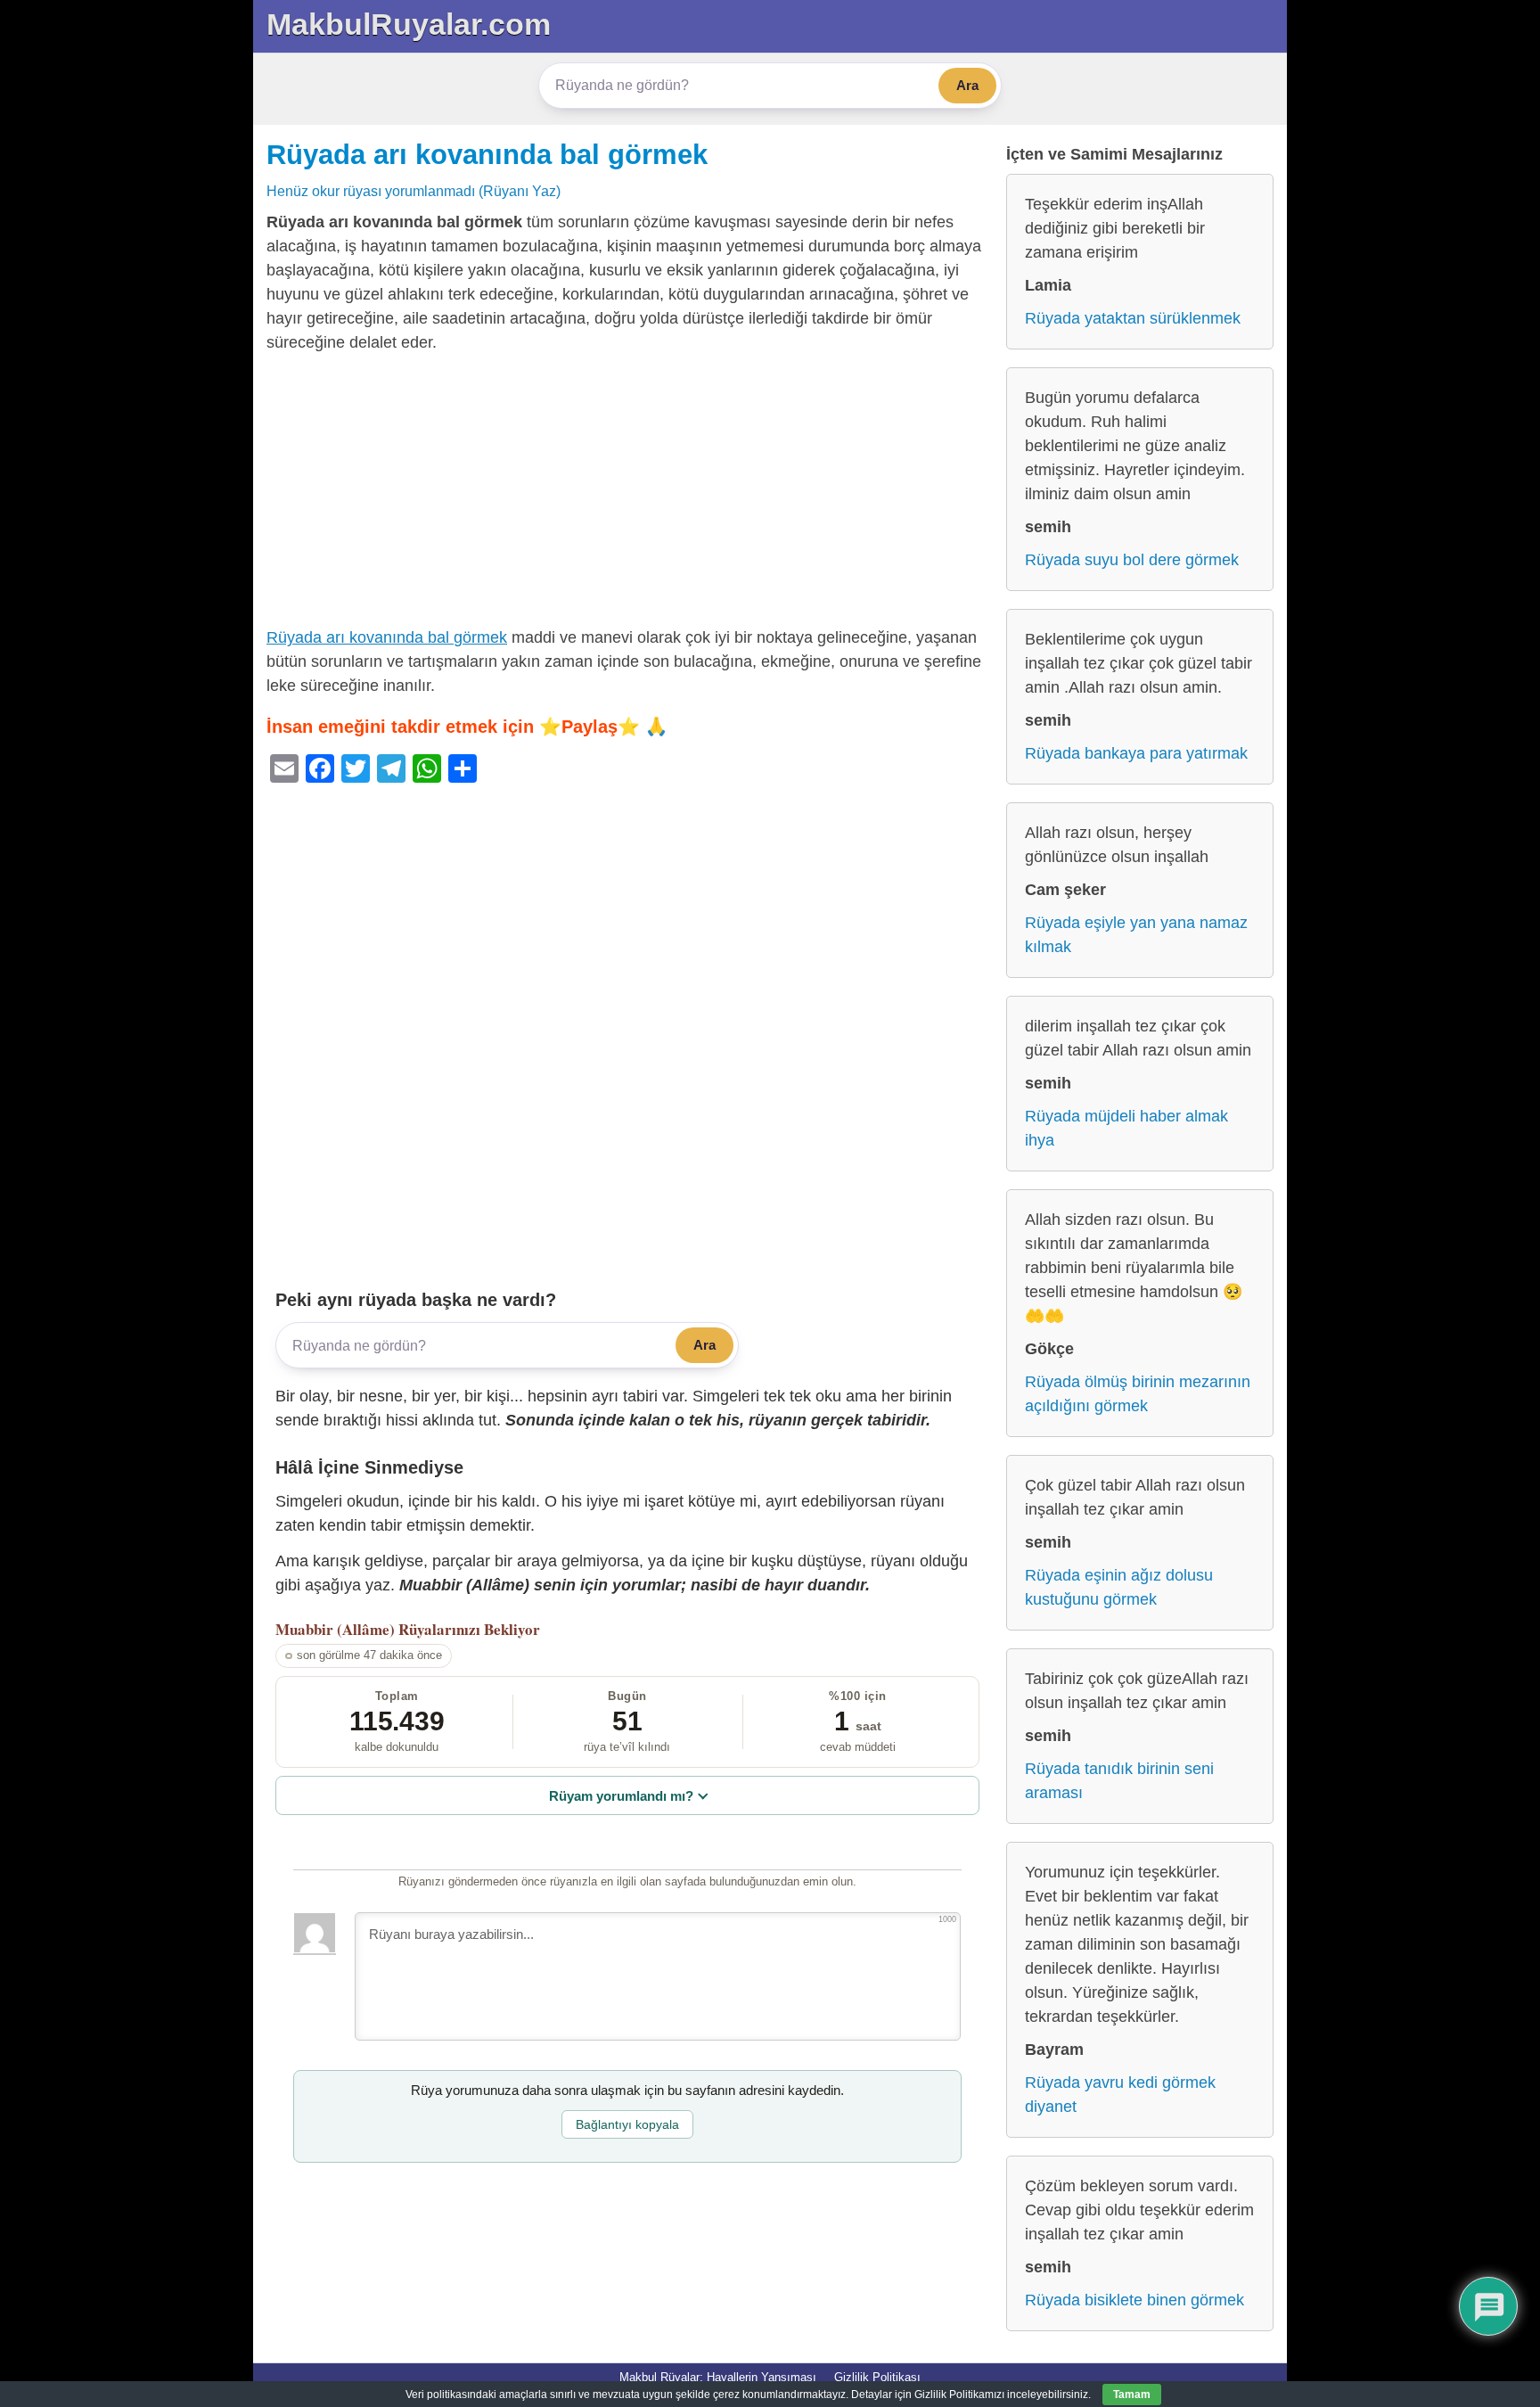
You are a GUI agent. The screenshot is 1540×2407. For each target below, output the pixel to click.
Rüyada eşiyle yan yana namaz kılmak (1136, 935)
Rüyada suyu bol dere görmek (1132, 560)
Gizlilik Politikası (877, 2377)
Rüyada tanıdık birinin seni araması (1119, 1781)
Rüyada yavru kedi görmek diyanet (1120, 2095)
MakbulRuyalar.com (409, 24)
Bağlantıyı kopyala (627, 2124)
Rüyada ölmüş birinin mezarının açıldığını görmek (1138, 1394)
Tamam (1132, 2395)
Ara (967, 85)
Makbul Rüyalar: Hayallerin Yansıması (718, 2377)
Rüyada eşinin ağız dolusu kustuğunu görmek (1119, 1587)
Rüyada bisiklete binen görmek (1135, 2300)
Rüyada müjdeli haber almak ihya (1126, 1128)
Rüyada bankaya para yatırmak (1136, 753)
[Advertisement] (627, 494)
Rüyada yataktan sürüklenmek (1133, 318)
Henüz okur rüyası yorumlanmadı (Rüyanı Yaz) (414, 191)
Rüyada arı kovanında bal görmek (487, 154)
